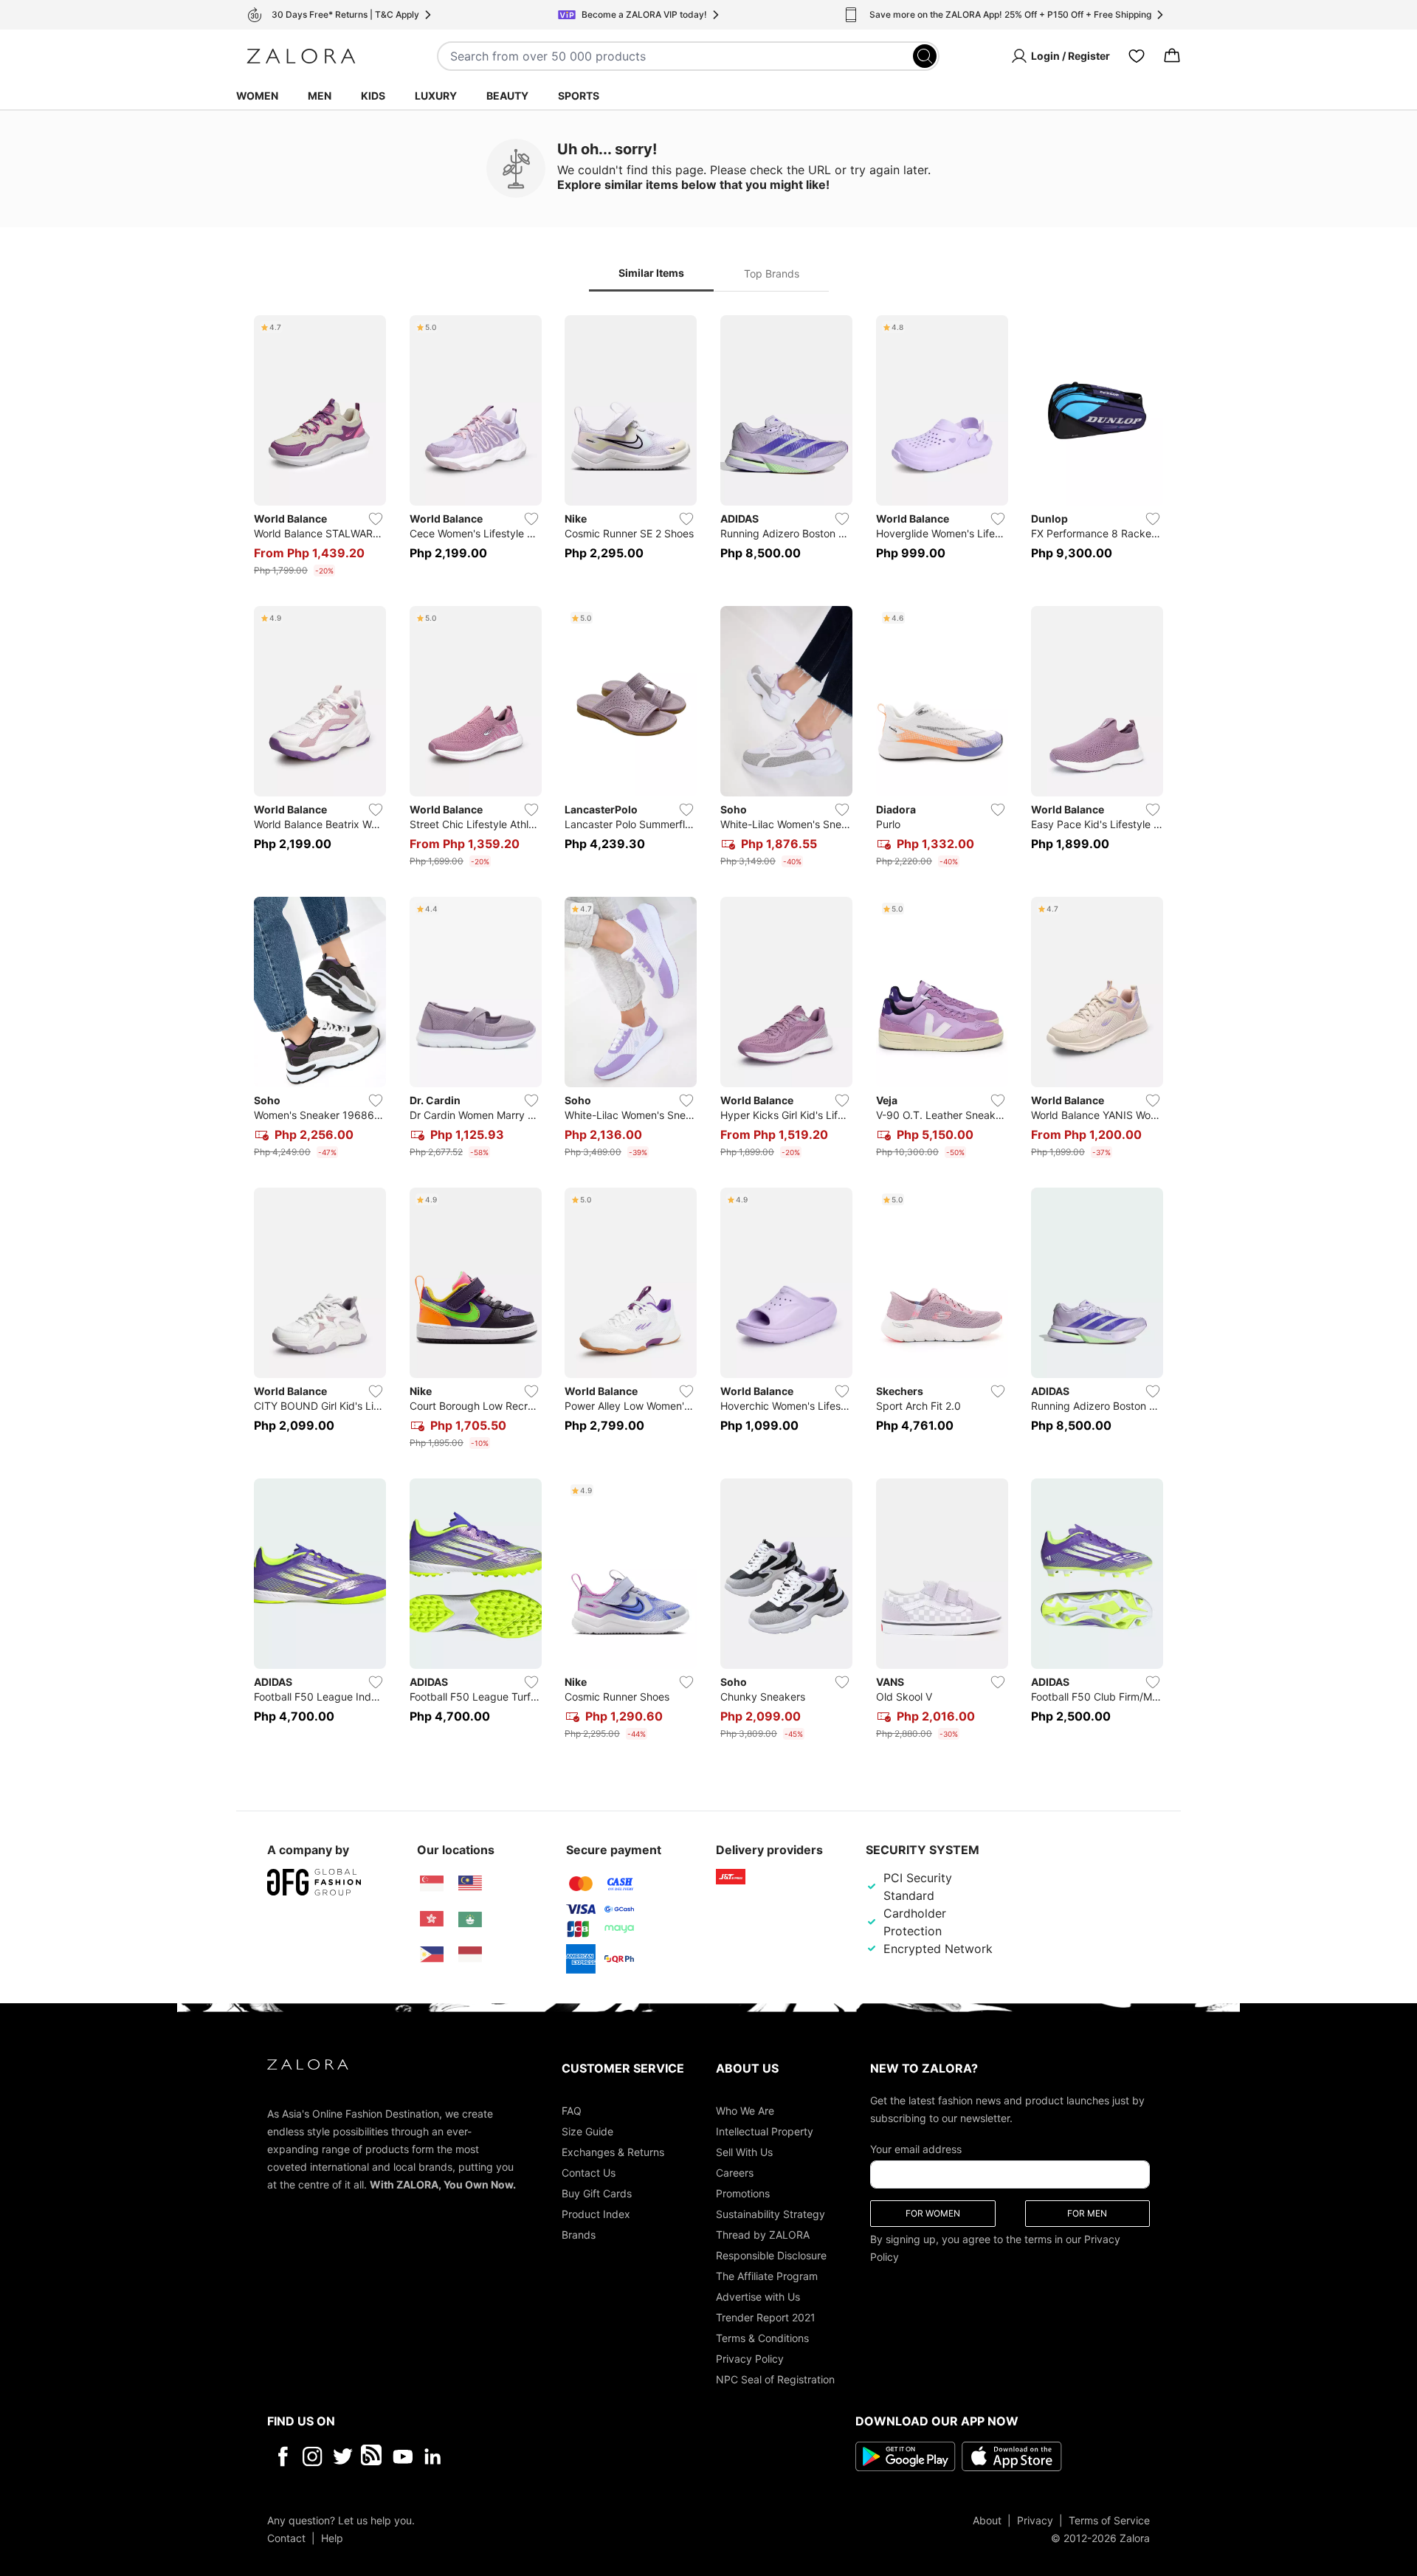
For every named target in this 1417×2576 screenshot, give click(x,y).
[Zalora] (301, 56)
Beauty (507, 96)
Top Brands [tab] (772, 273)
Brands (579, 2234)
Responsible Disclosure (771, 2255)
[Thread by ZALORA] (373, 2456)
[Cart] (1172, 56)
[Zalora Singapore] (432, 1884)
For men (1087, 2212)
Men (320, 96)
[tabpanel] (708, 1030)
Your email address (916, 2148)
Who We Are (745, 2110)
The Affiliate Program (767, 2275)
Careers (735, 2172)
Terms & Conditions (762, 2337)
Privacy (1035, 2520)
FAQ (572, 2110)
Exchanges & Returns (613, 2151)
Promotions (743, 2193)
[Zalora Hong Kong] (432, 1919)
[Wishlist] (1137, 56)
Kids (373, 96)
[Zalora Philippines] (432, 1955)
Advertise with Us (758, 2296)
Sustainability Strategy (770, 2213)
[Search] (925, 56)
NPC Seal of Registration (775, 2379)
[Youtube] (403, 2456)
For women (933, 2212)
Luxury (436, 96)
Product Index (596, 2213)
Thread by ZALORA (763, 2234)
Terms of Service (1109, 2520)
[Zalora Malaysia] (470, 1884)
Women (257, 96)
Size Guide (587, 2131)
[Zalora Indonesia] (470, 1955)
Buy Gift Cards (597, 2193)
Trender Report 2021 (766, 2317)
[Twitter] (343, 2456)
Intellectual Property (765, 2131)
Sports (579, 96)
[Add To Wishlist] (376, 519)
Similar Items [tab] (651, 273)
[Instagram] (313, 2456)
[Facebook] (282, 2456)
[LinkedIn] (433, 2456)
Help (332, 2537)
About (987, 2520)
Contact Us (589, 2172)
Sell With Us (744, 2151)
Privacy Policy (750, 2358)
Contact (286, 2537)
